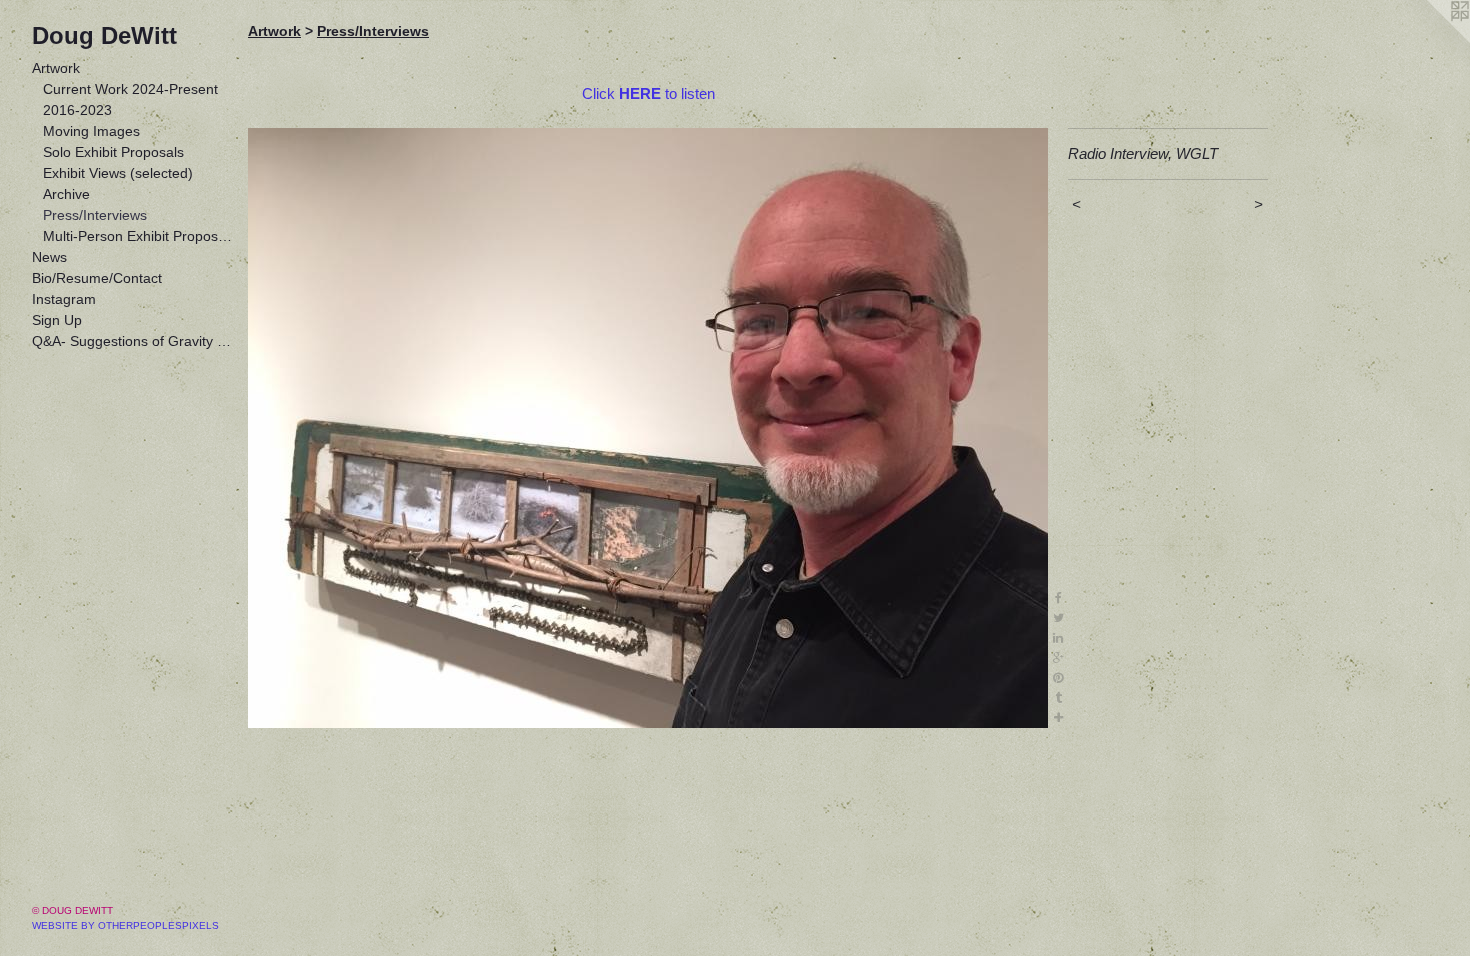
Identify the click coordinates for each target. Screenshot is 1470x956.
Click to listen (648, 93)
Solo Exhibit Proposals (113, 152)
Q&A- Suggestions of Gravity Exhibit (132, 341)
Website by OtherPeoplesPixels (125, 925)
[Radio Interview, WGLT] (648, 428)
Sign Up (57, 320)
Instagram (64, 299)
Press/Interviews (95, 215)
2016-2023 (77, 110)
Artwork (56, 68)
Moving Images (91, 131)
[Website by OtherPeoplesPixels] (1430, 40)
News (49, 257)
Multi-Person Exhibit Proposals (138, 236)
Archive (66, 194)
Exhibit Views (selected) (118, 173)
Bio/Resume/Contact (97, 278)
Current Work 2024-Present (130, 89)
